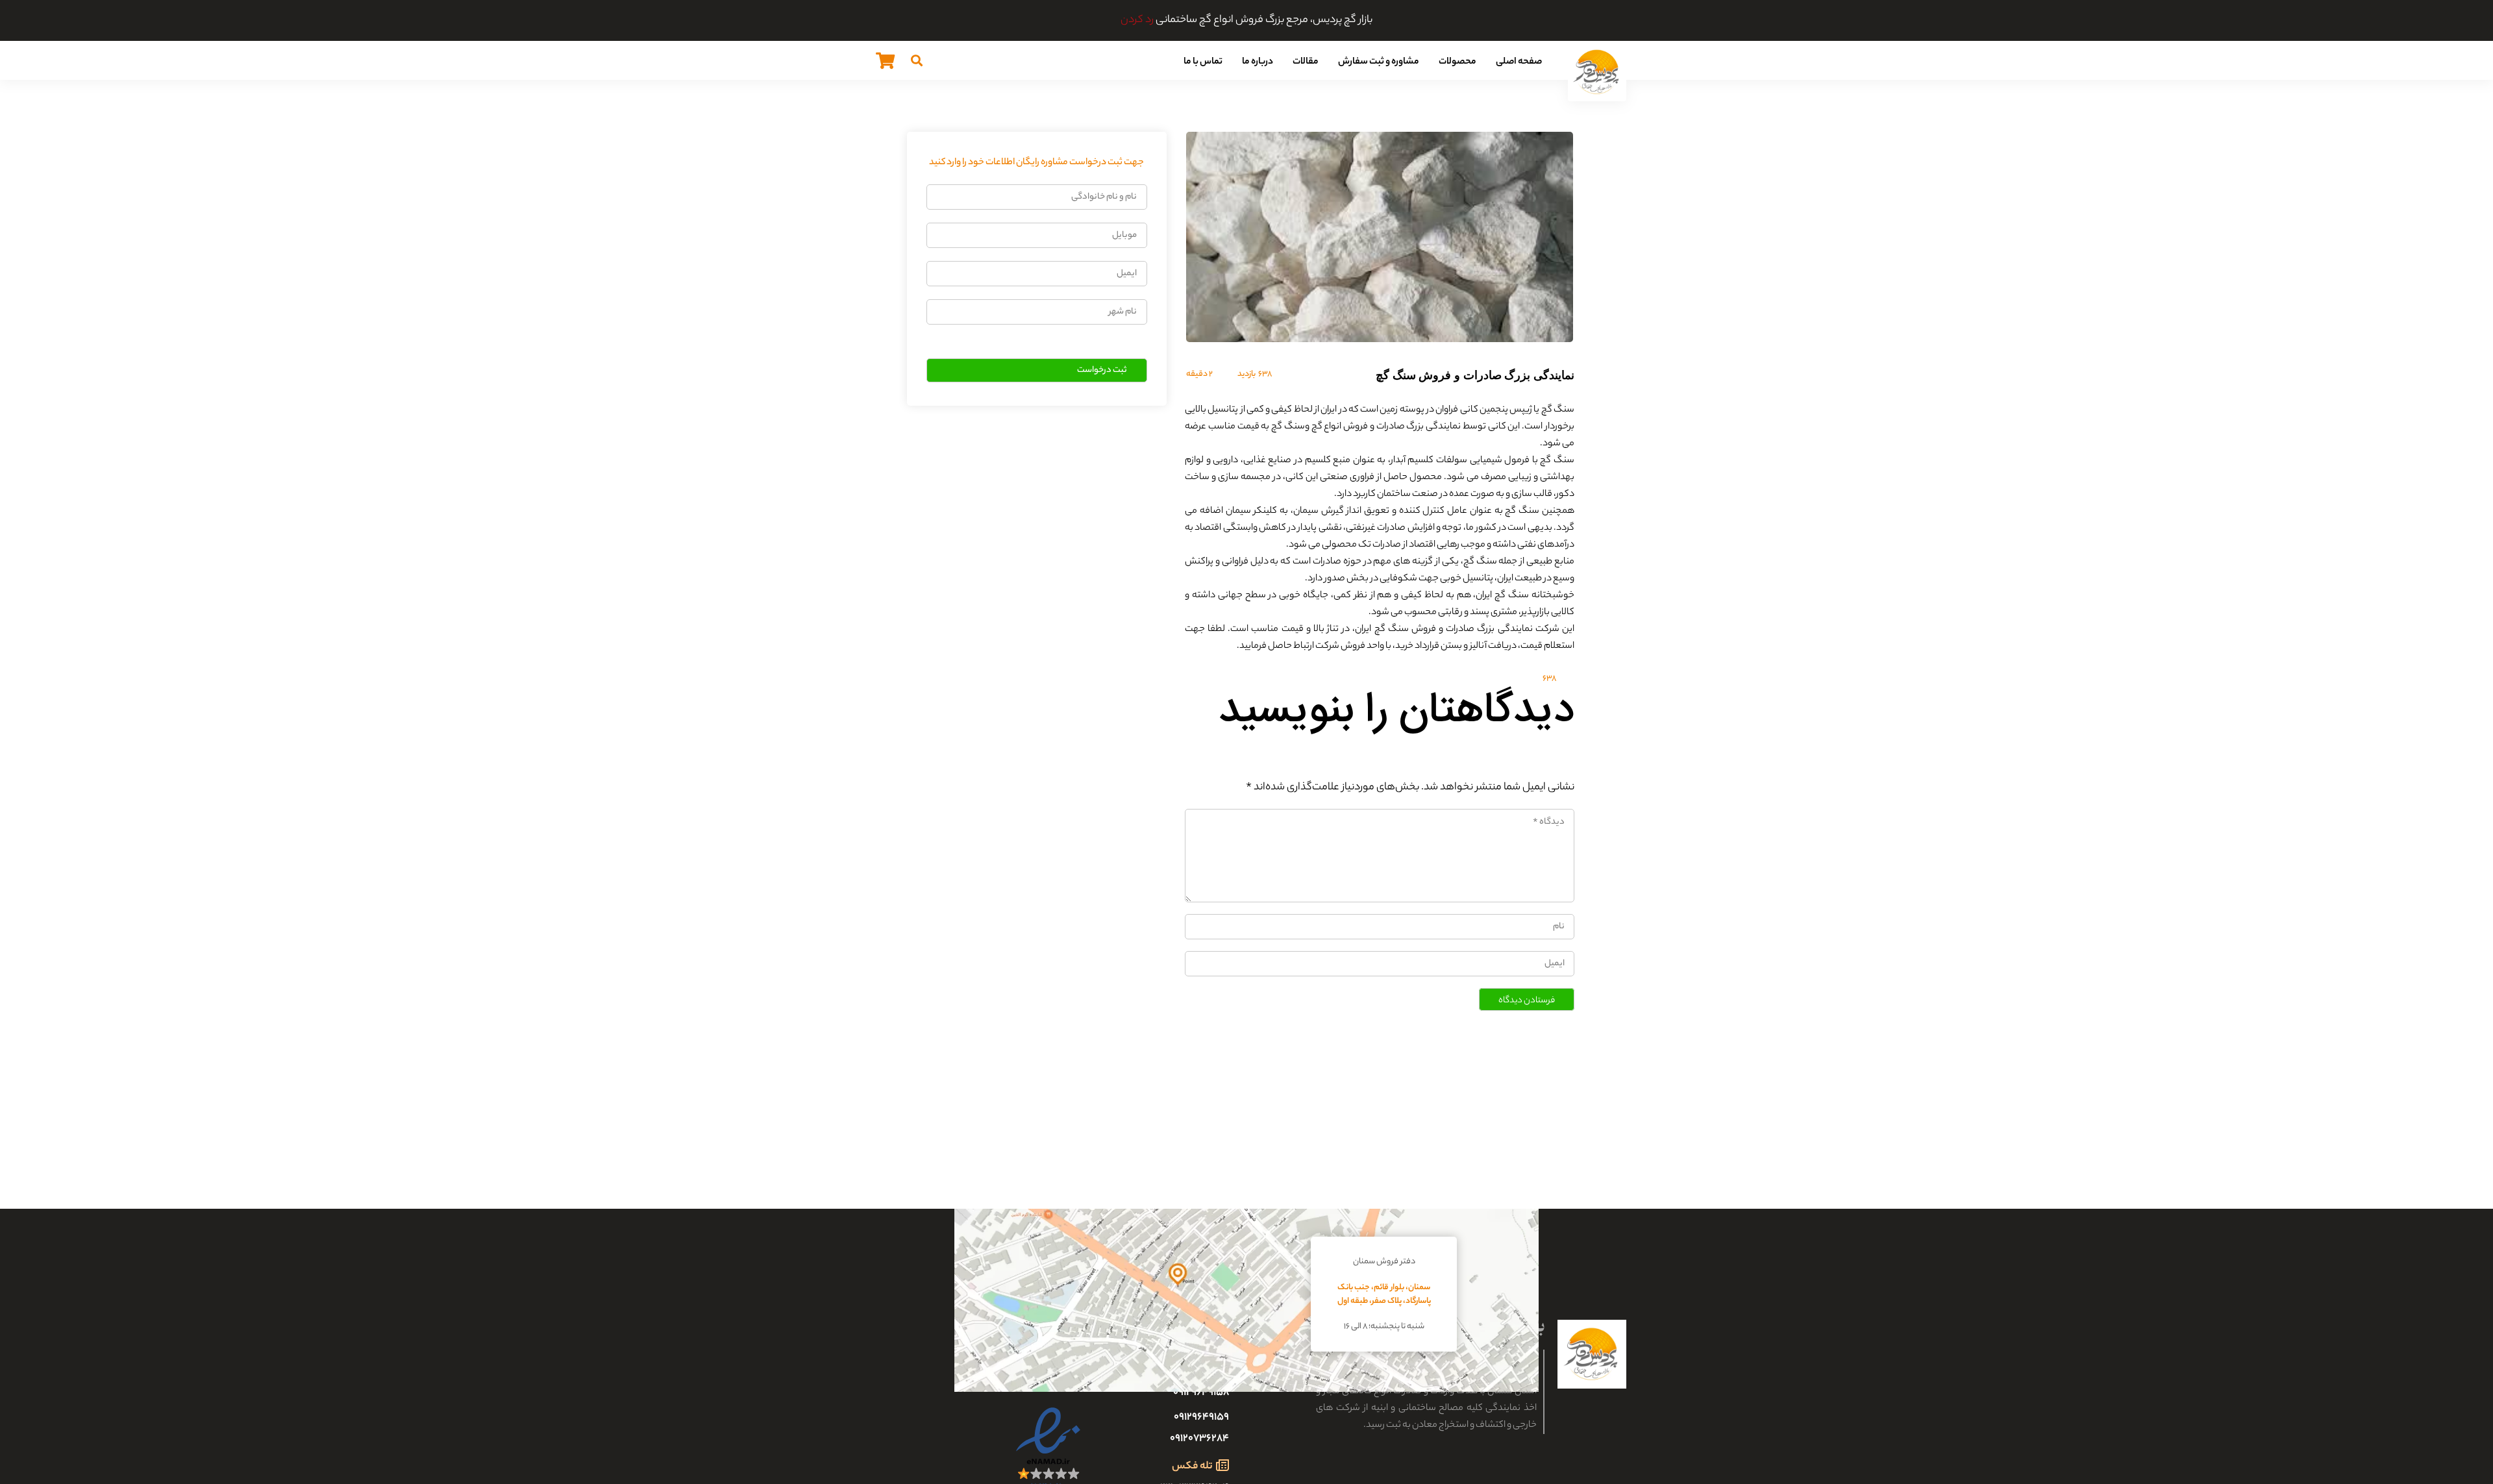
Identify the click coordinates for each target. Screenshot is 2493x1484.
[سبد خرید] (885, 60)
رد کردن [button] (1137, 20)
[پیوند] (1597, 72)
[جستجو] (917, 60)
